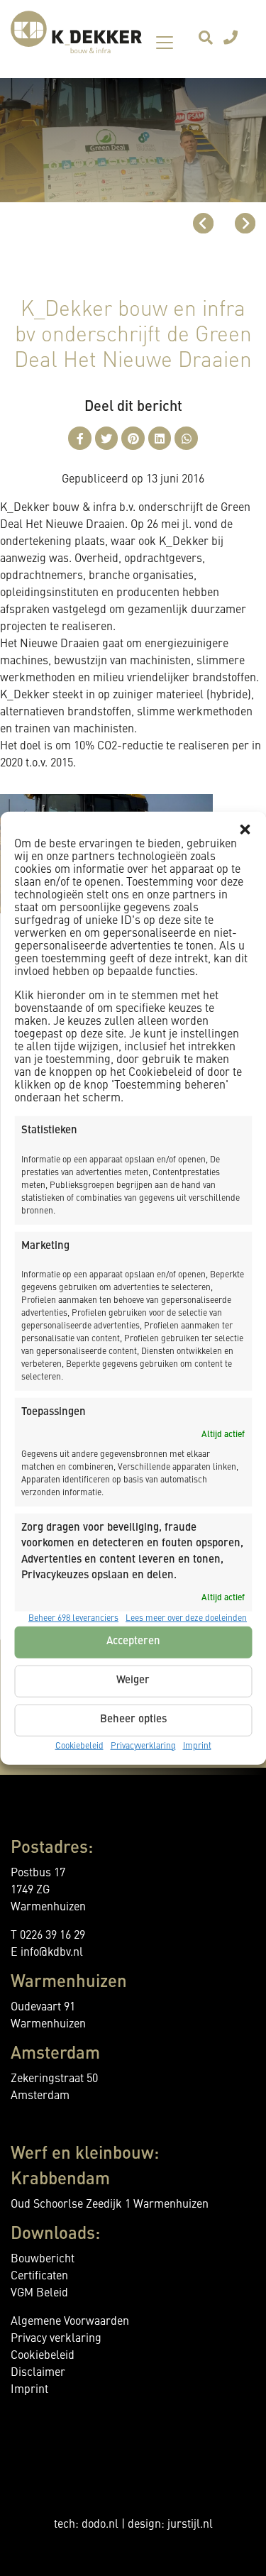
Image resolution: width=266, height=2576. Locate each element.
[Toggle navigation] (165, 43)
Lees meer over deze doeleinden (186, 1618)
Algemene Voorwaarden (70, 2322)
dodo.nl (100, 2525)
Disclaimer (38, 2373)
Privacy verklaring (56, 2339)
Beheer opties (133, 1720)
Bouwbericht (43, 2259)
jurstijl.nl (190, 2525)
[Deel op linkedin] (160, 438)
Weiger (133, 1681)
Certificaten (39, 2277)
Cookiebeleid (79, 1746)
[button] (245, 830)
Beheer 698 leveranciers (73, 1618)
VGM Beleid (39, 2294)
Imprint (197, 1746)
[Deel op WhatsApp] (186, 438)
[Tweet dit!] (107, 438)
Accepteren (133, 1642)
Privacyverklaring (143, 1746)
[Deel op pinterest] (133, 438)
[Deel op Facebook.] (80, 438)
